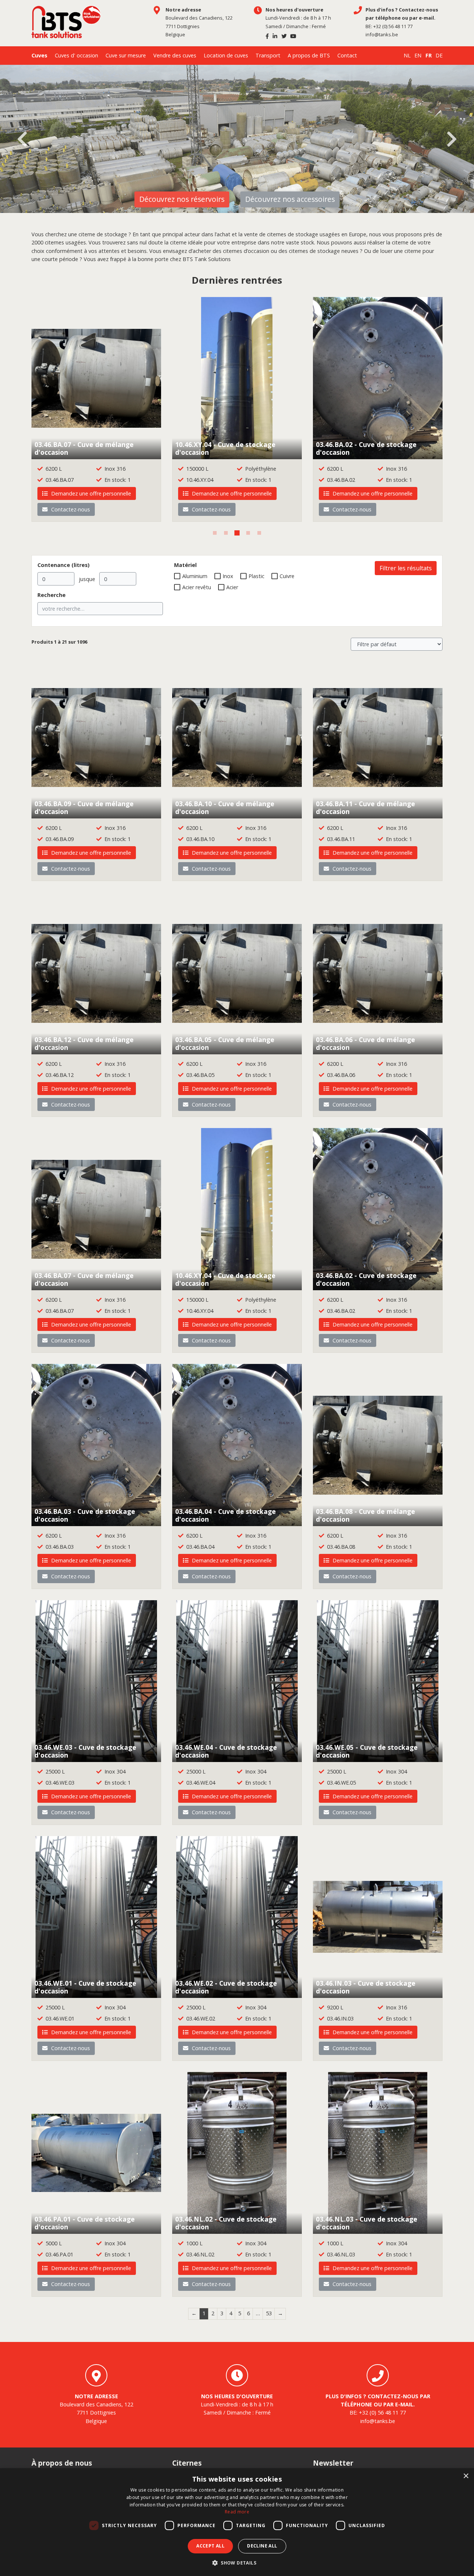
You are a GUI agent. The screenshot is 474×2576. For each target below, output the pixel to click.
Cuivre (287, 576)
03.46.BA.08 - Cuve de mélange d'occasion (365, 1515)
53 (269, 2313)
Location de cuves (226, 55)
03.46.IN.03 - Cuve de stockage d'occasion (366, 1987)
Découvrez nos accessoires (290, 199)
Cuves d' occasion (76, 55)
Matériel (185, 565)
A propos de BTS (309, 55)
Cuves (39, 55)
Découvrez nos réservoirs (182, 199)
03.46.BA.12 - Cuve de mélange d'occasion (84, 1043)
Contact (347, 55)
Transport (268, 55)
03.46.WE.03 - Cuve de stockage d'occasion (85, 1751)
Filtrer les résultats (406, 568)
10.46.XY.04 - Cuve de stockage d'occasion (225, 448)
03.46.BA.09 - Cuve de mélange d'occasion (84, 807)
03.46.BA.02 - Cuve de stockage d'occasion (366, 448)
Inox (228, 576)
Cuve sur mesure (126, 55)
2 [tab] (226, 533)
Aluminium (195, 576)
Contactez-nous (70, 509)
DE (439, 55)
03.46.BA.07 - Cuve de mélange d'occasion (84, 448)
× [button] (466, 2476)
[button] (237, 2563)
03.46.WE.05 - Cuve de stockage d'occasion (367, 1751)
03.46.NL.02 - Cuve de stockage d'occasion (226, 2223)
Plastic (256, 576)
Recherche (51, 595)
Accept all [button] (210, 2546)
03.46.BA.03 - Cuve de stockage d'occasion (85, 1515)
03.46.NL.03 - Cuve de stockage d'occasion (367, 2223)
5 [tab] (259, 533)
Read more (237, 2512)
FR (429, 55)
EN (418, 55)
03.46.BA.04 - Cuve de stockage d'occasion (226, 1515)
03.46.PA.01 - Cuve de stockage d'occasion (85, 2223)
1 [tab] (215, 533)
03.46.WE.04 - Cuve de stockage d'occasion (226, 1751)
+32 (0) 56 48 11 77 (393, 26)
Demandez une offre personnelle (90, 493)
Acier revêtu (197, 587)
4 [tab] (248, 533)
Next (452, 139)
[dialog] (237, 2522)
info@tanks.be (382, 34)
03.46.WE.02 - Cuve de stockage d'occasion (226, 1987)
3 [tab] (237, 533)
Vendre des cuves (175, 55)
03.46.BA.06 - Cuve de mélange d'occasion (365, 1043)
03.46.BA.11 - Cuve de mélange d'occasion (365, 807)
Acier (232, 587)
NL (407, 55)
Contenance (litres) (64, 565)
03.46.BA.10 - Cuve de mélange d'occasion (225, 807)
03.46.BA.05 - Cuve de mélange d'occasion (225, 1043)
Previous (22, 139)
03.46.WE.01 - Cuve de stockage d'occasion (85, 1987)
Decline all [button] (262, 2546)
